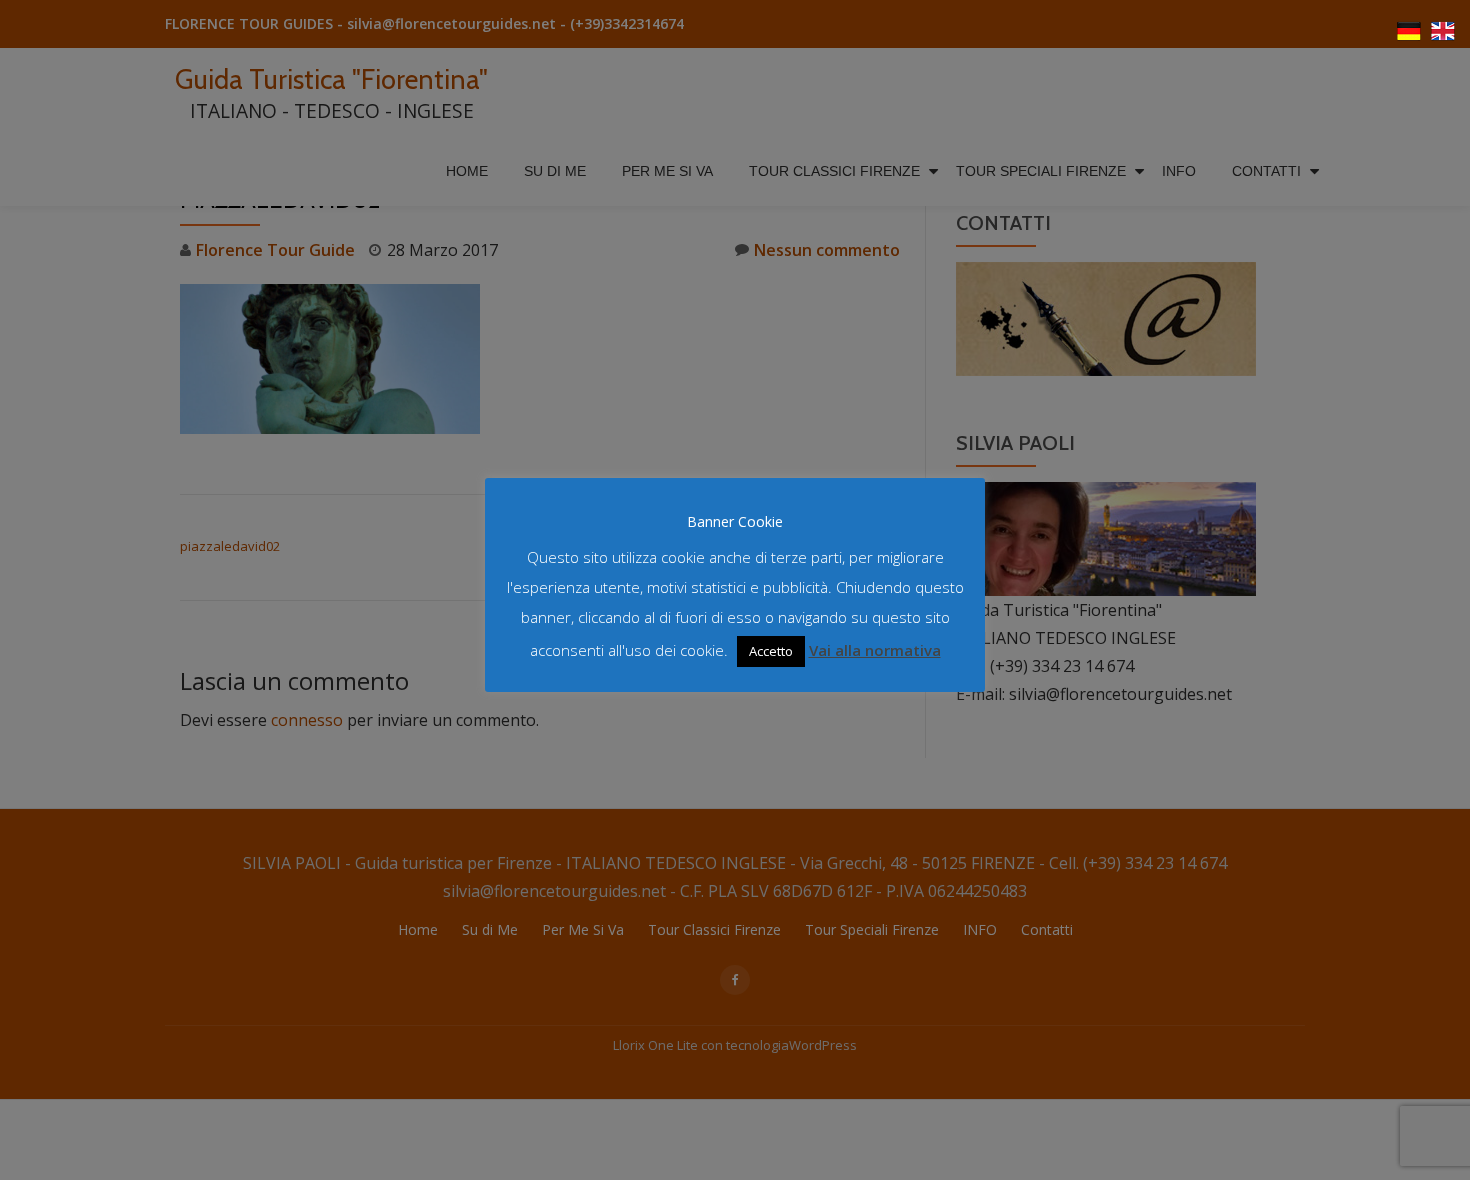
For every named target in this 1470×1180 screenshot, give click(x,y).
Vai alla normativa (875, 650)
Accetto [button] (771, 651)
